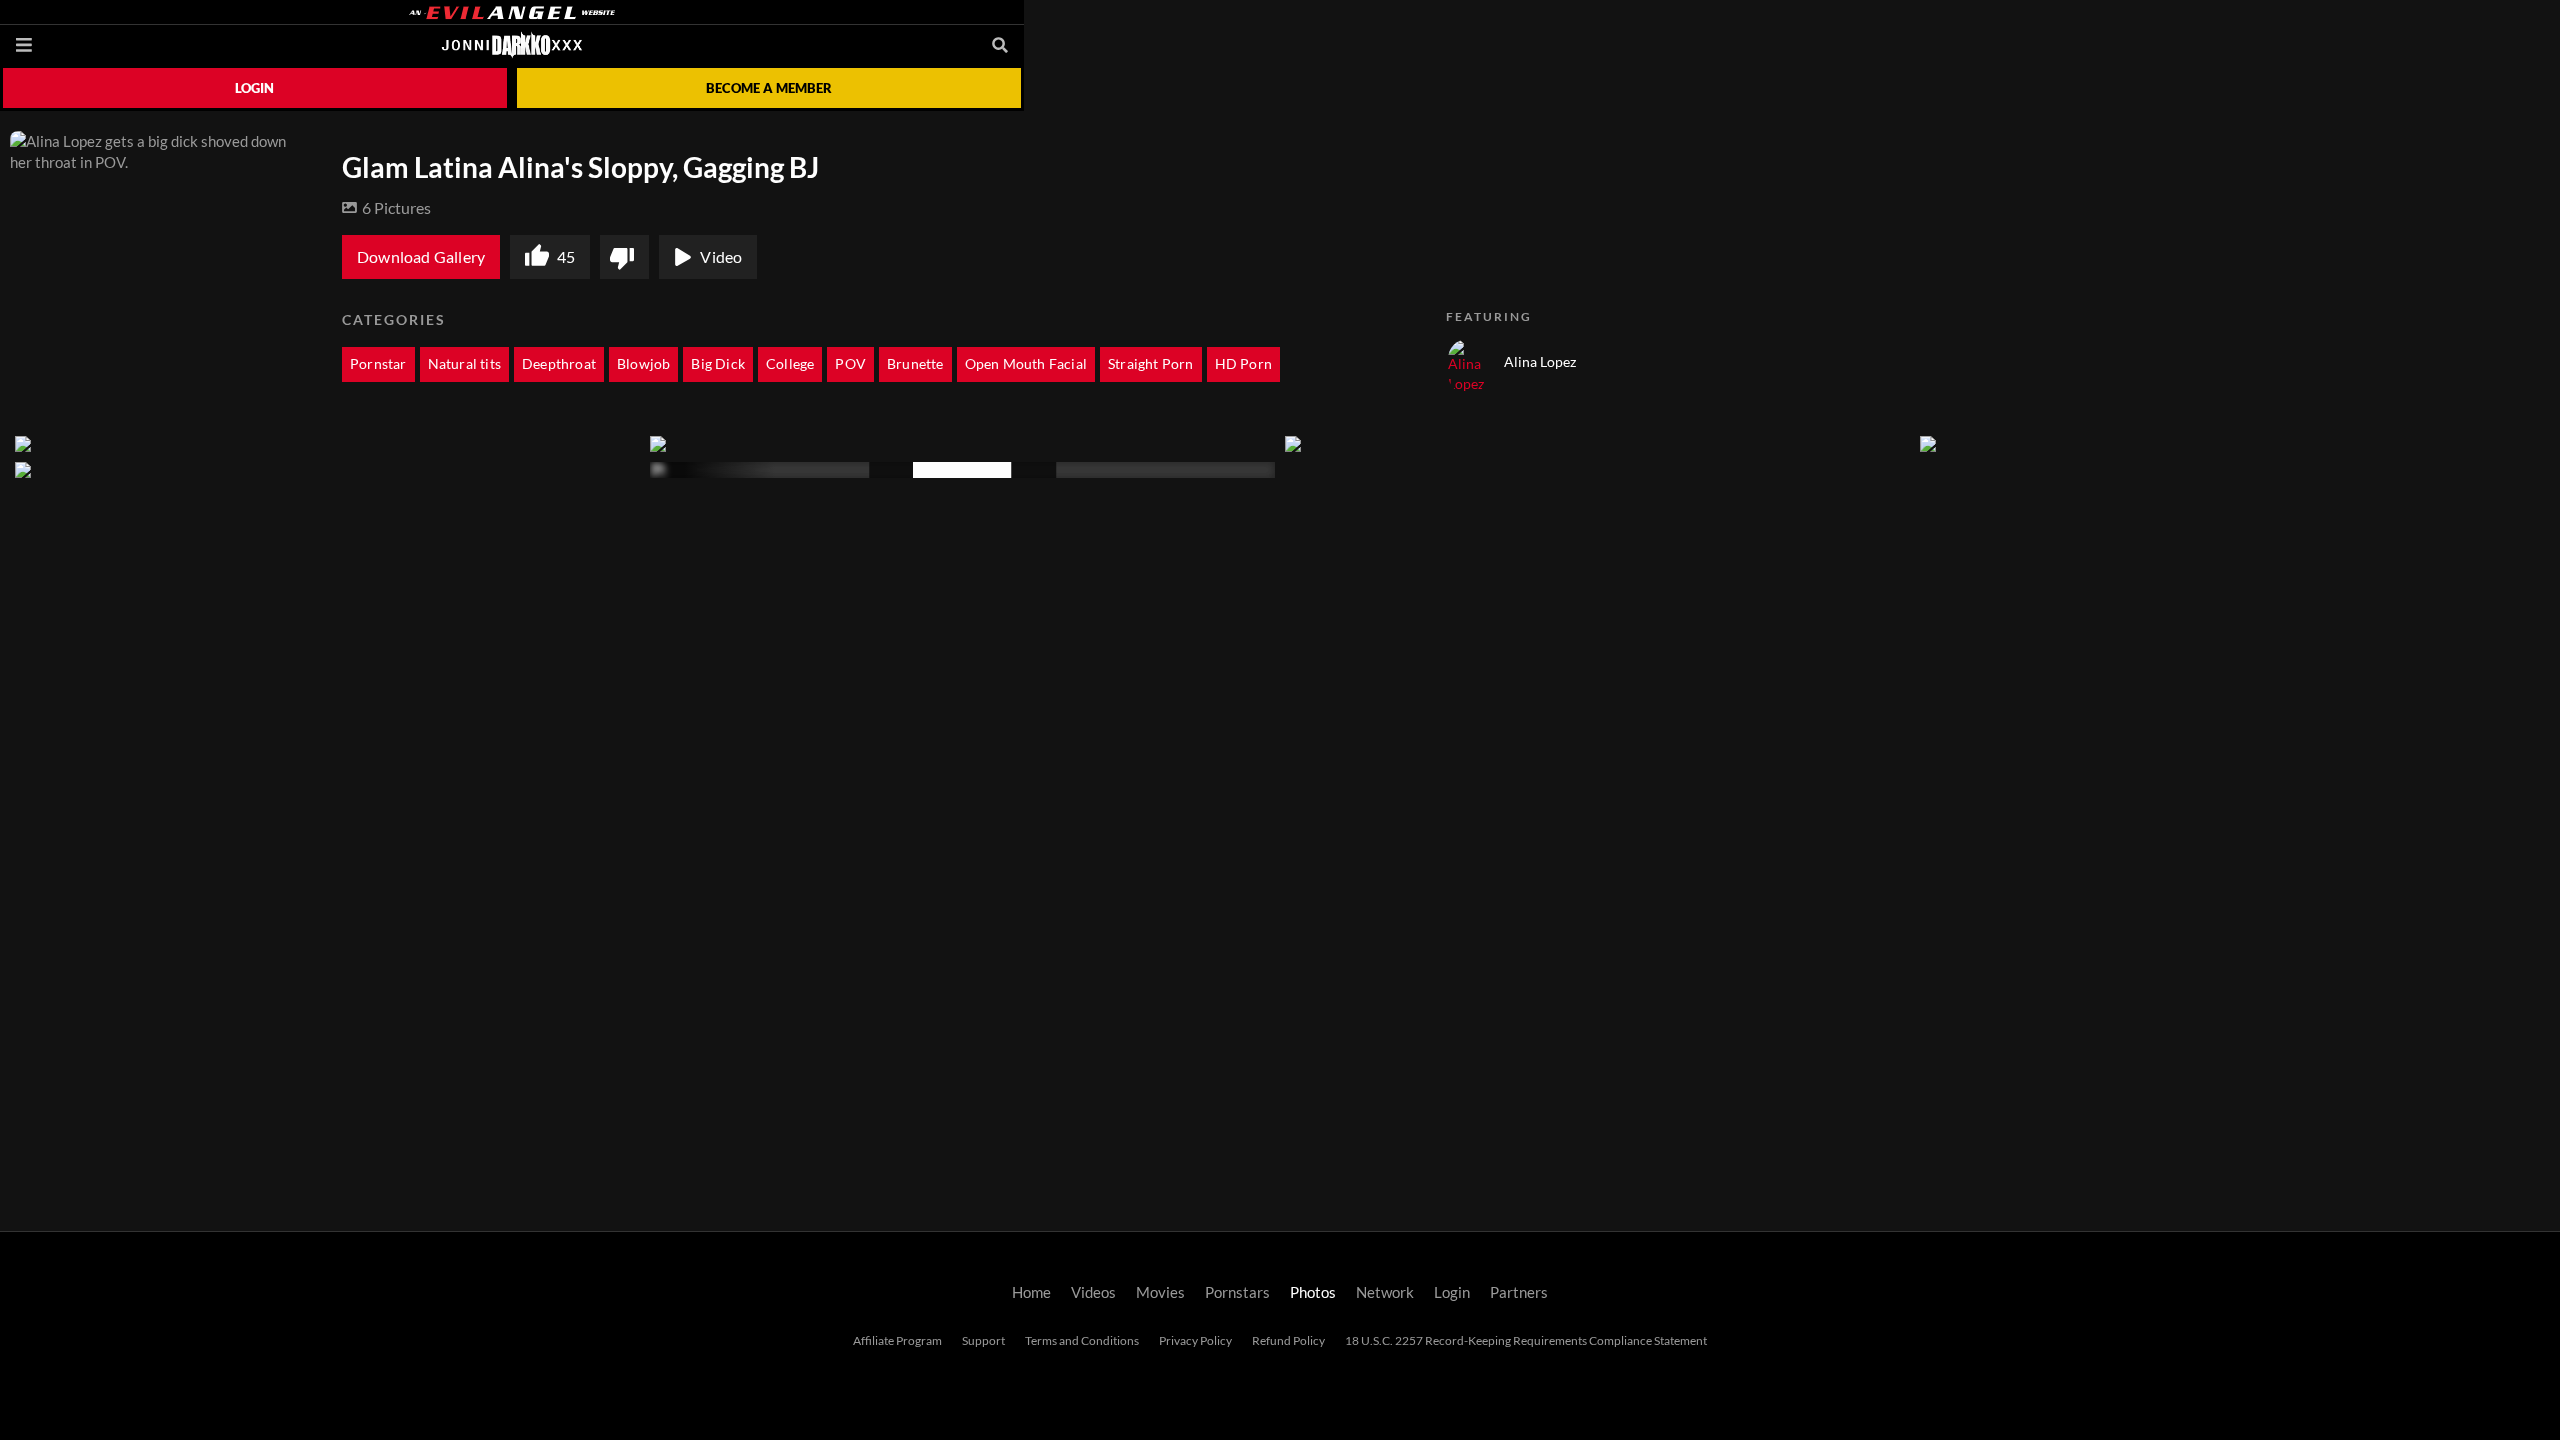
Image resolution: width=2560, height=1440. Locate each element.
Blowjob (643, 364)
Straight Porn (1151, 364)
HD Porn (1243, 364)
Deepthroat (559, 364)
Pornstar (378, 364)
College (790, 364)
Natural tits (464, 364)
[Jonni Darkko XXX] (512, 45)
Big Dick (718, 364)
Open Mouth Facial (1026, 364)
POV (850, 364)
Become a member (769, 88)
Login (254, 88)
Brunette (915, 364)
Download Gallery (421, 257)
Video (721, 257)
